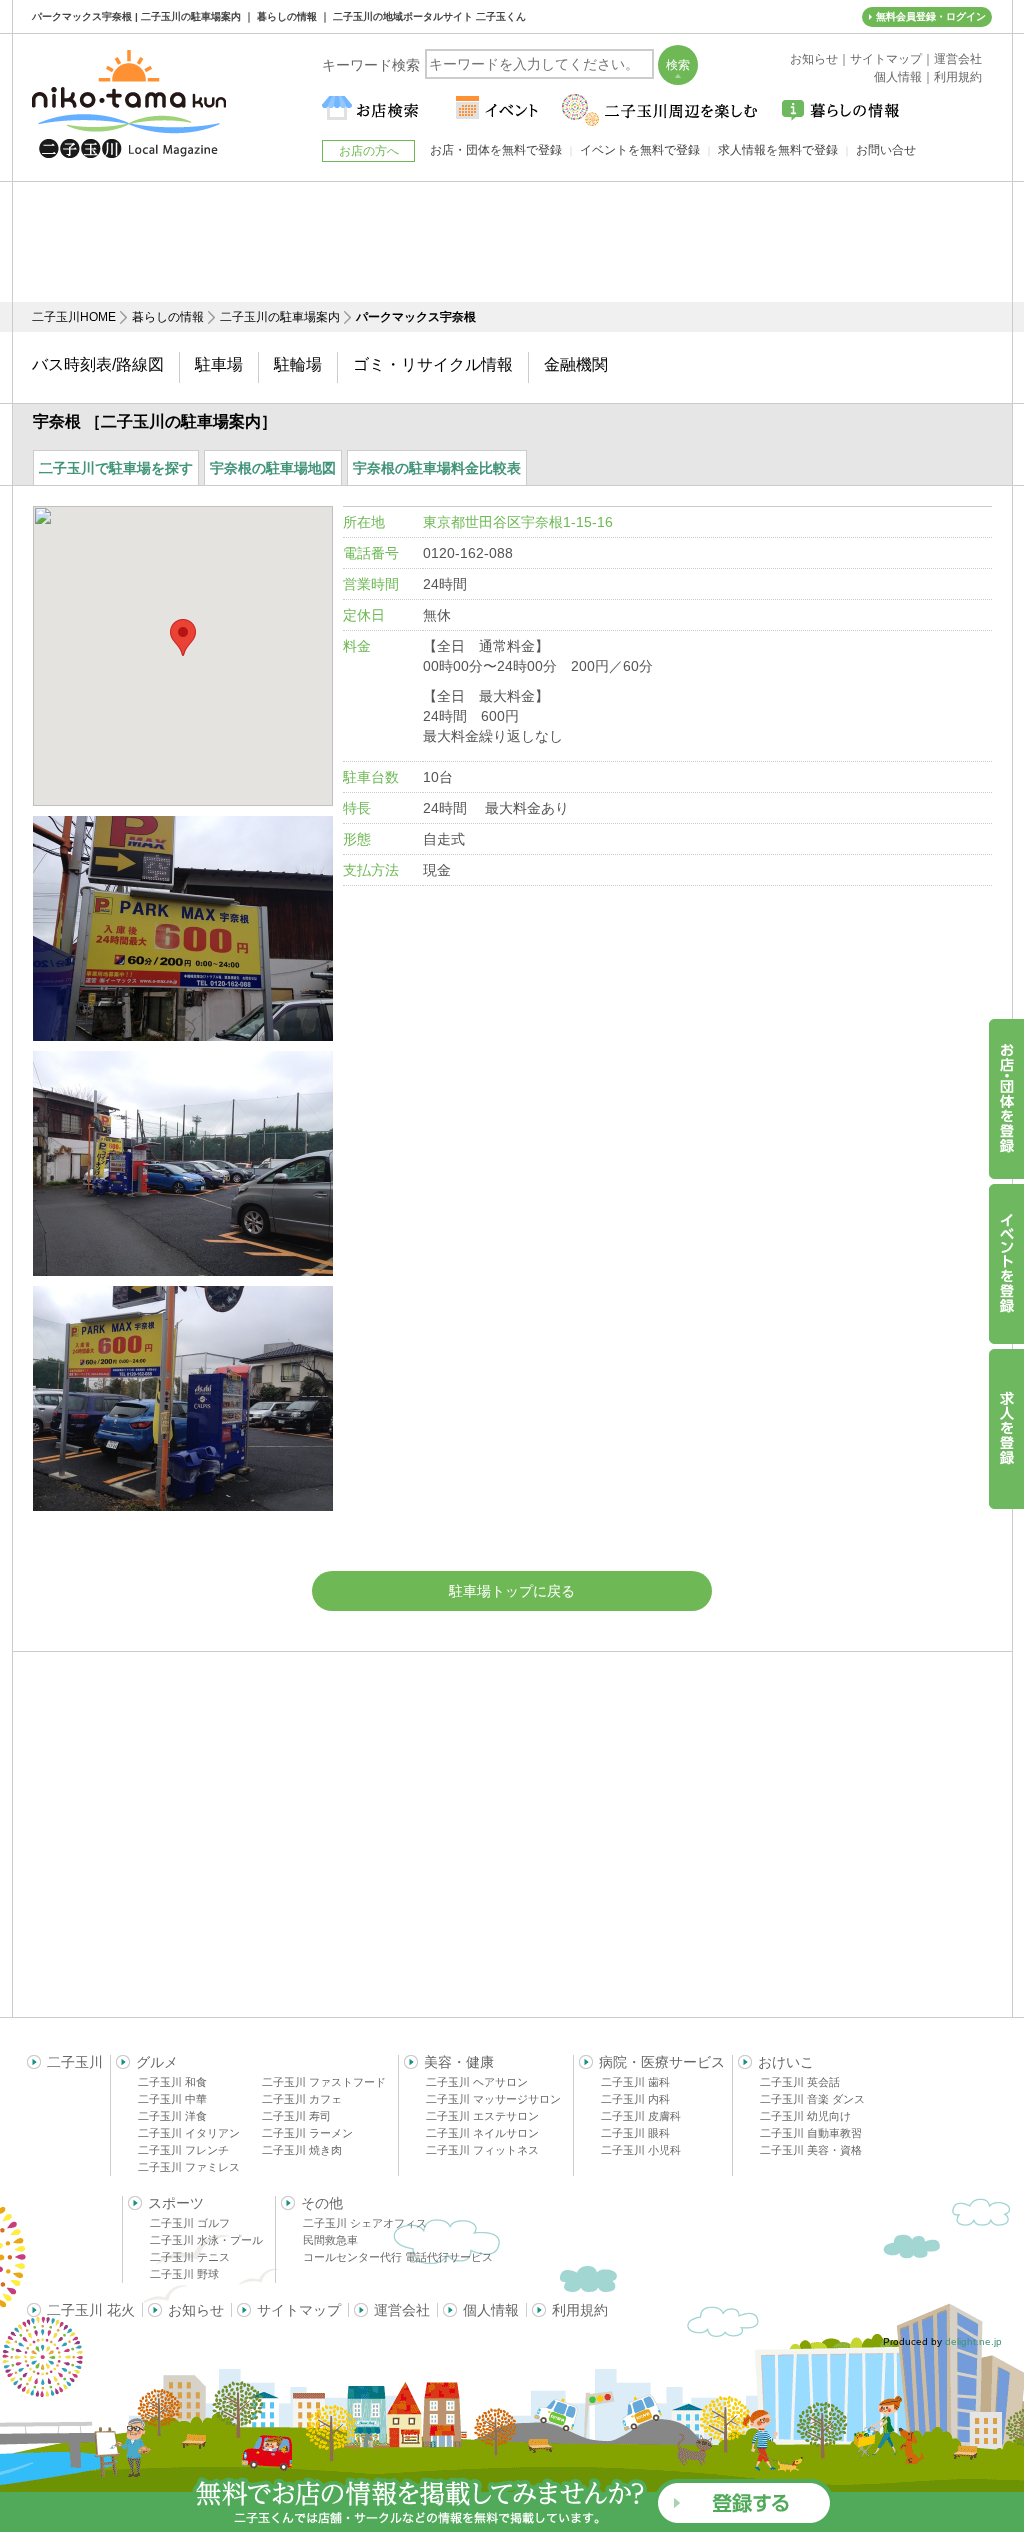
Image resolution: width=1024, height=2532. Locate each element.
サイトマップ (299, 2310)
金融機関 (576, 364)
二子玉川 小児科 (641, 2150)
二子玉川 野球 (184, 2274)
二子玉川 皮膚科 (641, 2116)
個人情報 (491, 2310)
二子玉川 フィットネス (482, 2150)
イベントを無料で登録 (640, 150)
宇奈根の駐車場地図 (273, 468)
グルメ (157, 2062)
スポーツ (176, 2203)
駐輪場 (298, 364)
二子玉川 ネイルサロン (482, 2133)
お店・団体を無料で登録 (496, 150)
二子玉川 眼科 (635, 2133)
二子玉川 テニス (190, 2257)
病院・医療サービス (662, 2062)
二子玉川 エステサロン (482, 2116)
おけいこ (786, 2062)
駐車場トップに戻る (512, 1591)
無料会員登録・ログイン (931, 16)
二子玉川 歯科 (635, 2082)
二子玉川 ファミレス (189, 2167)
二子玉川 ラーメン (307, 2133)
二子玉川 (75, 2062)
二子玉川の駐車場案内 (280, 317)
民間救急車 (330, 2240)
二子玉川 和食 (172, 2082)
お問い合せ (886, 150)
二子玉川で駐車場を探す (116, 468)
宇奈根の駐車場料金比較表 (437, 468)
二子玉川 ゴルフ (190, 2223)
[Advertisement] (512, 242)
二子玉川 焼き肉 (302, 2150)
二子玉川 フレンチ (183, 2150)
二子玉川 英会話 (800, 2082)
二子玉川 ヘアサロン (477, 2082)
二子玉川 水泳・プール (206, 2240)
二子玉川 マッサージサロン (493, 2099)
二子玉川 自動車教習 (811, 2133)
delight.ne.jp (973, 2341)
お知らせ (196, 2310)
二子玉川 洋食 (172, 2116)
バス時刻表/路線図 (98, 364)
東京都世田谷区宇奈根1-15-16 (518, 522)
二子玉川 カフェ (302, 2099)
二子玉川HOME (74, 317)
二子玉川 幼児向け (805, 2116)
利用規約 (580, 2310)
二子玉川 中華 (172, 2099)
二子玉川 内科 (635, 2099)
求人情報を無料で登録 (778, 150)
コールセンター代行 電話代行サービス (398, 2257)
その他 (322, 2203)
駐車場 (219, 364)
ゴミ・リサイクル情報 (433, 364)
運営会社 (402, 2310)
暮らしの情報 (168, 317)
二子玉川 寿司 (296, 2116)
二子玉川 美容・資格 (811, 2150)
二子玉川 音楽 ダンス (812, 2099)
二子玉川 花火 (91, 2310)
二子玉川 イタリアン (189, 2133)
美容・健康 (459, 2062)
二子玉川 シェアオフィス (365, 2223)
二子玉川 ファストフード (324, 2082)
